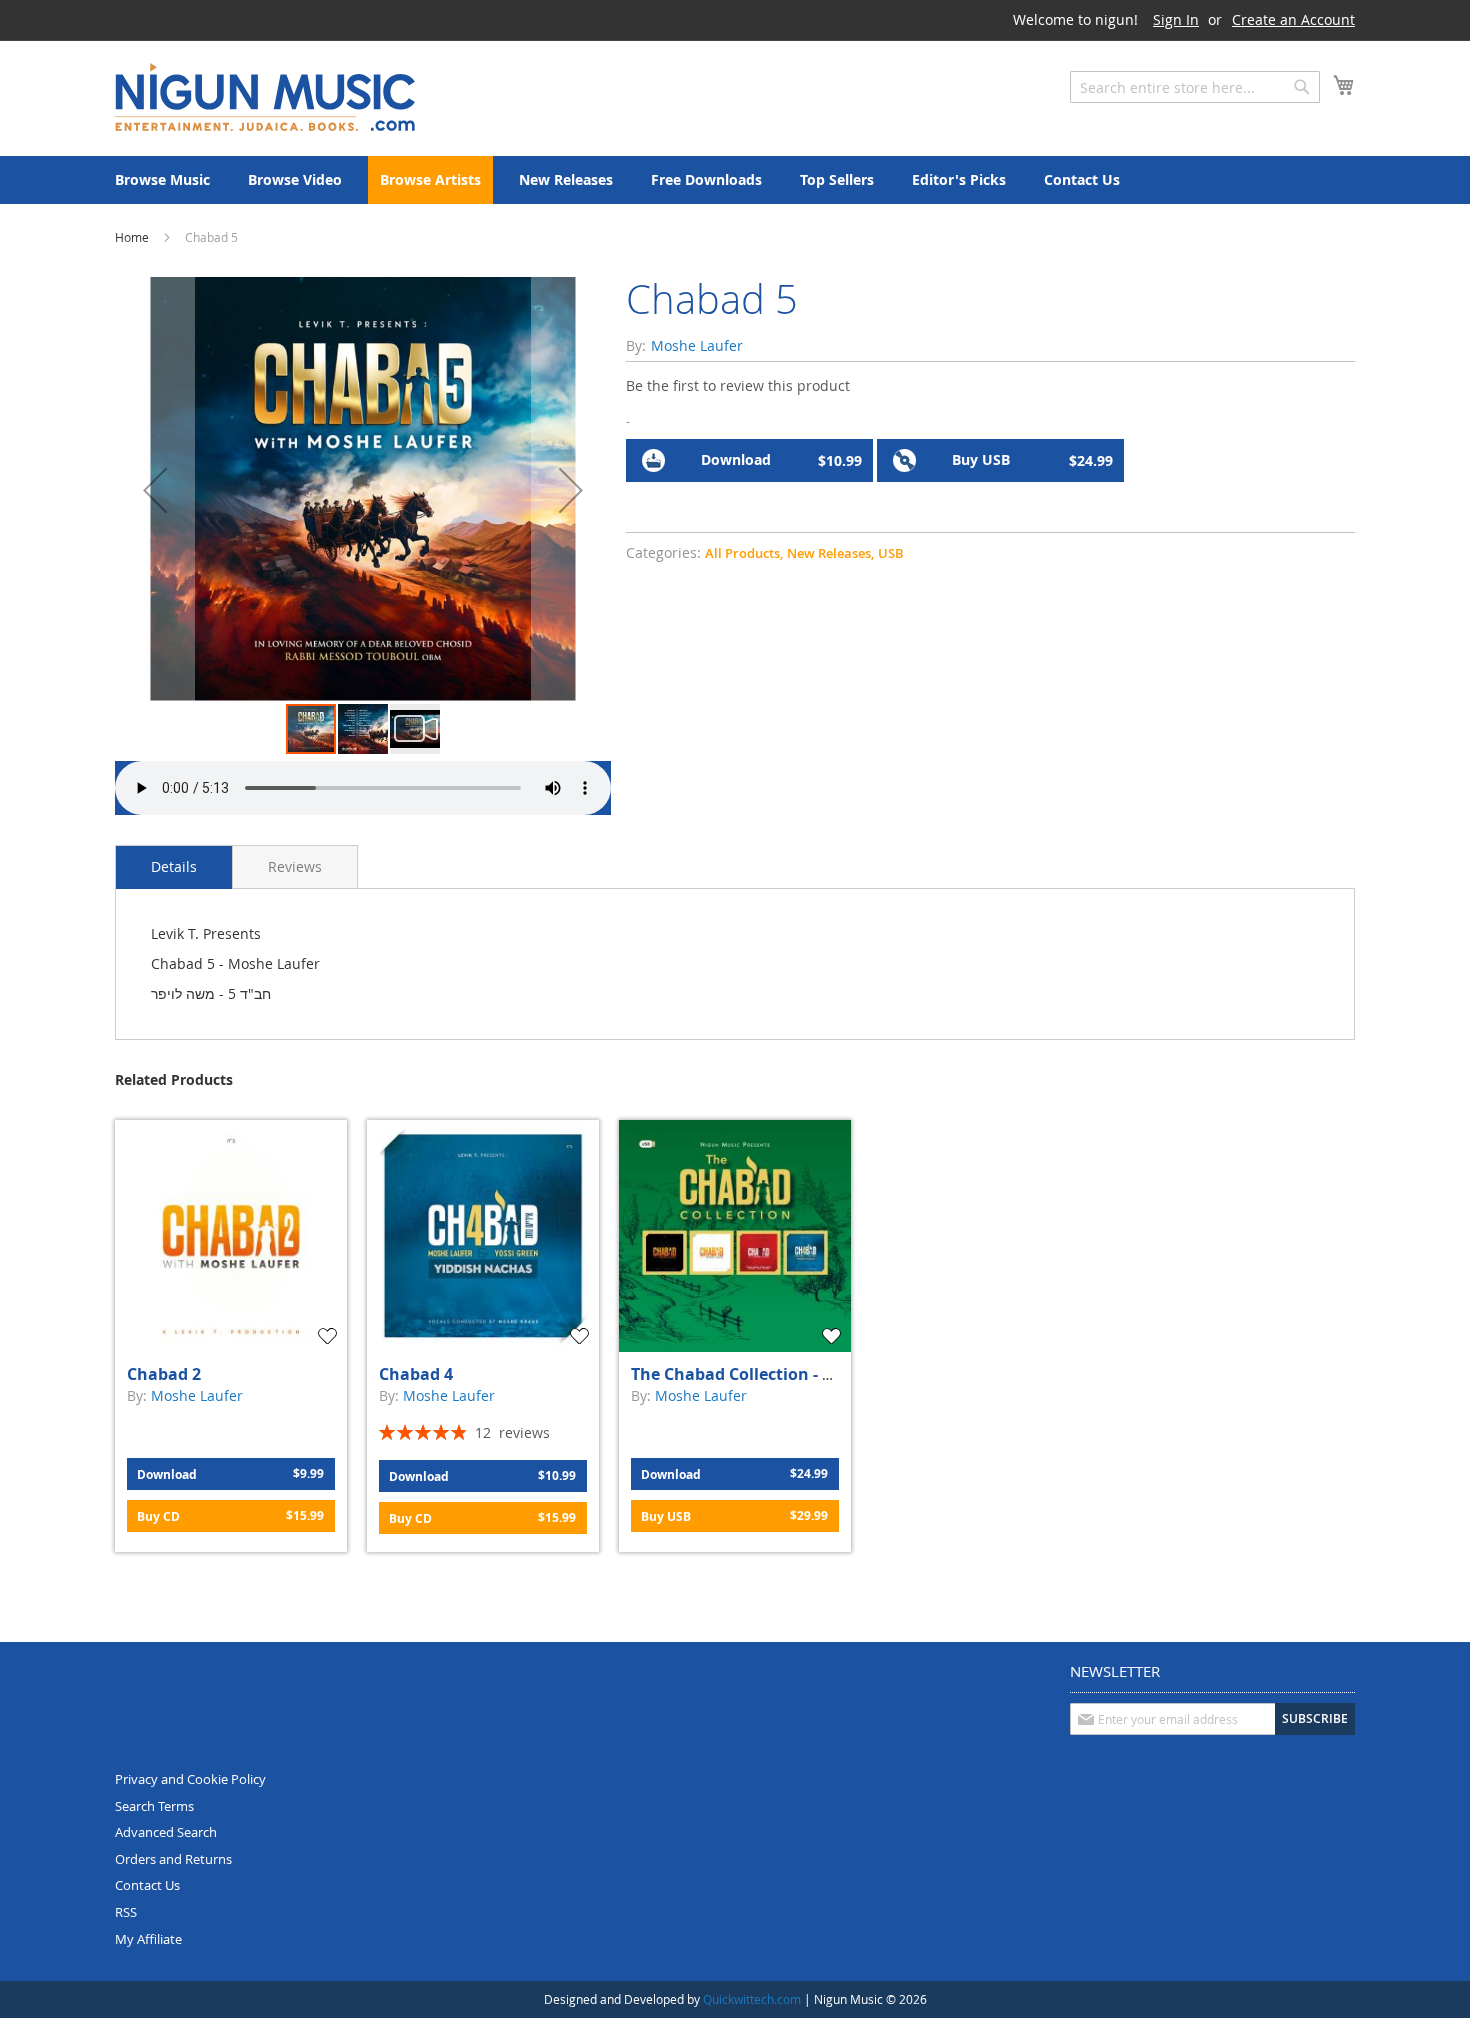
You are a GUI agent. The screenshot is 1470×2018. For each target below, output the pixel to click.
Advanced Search (166, 1832)
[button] (155, 489)
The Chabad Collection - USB (742, 1374)
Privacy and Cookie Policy (190, 1779)
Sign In (1176, 19)
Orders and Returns (173, 1859)
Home (132, 237)
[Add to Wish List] (330, 1336)
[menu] (735, 180)
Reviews (295, 866)
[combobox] (1195, 87)
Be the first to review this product (738, 385)
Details (174, 866)
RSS (126, 1912)
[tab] (174, 867)
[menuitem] (162, 180)
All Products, (744, 553)
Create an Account (1293, 19)
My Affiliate (148, 1939)
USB (891, 553)
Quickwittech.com (752, 1999)
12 (512, 1432)
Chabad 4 (416, 1374)
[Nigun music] (265, 97)
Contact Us (147, 1885)
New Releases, (830, 553)
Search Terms (154, 1806)
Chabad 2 (164, 1374)
